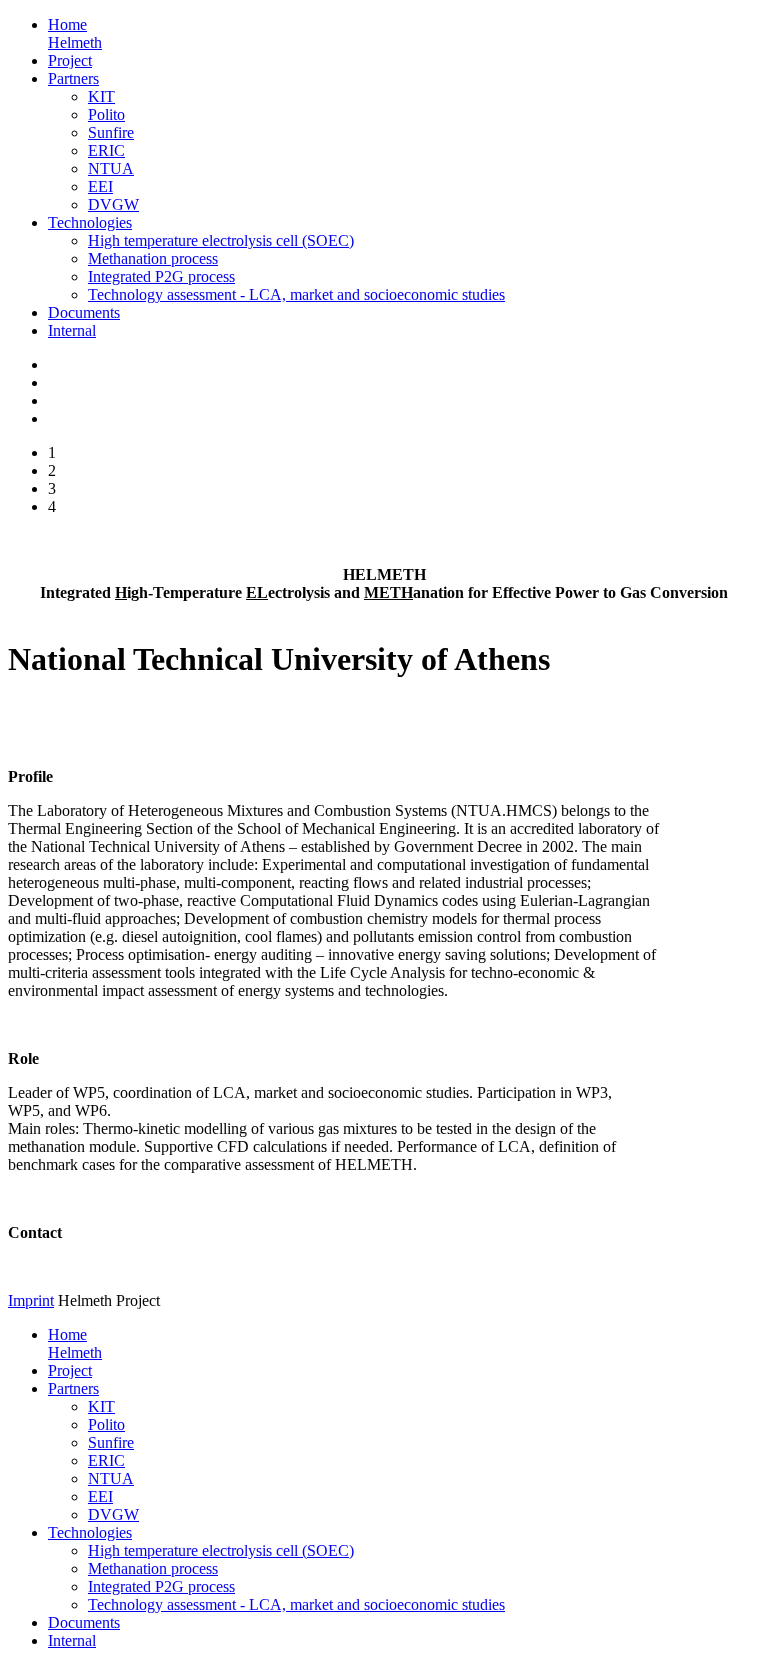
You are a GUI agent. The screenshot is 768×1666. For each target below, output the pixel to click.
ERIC (106, 150)
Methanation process (153, 258)
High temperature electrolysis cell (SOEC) (221, 240)
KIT (101, 96)
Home (75, 33)
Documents (84, 312)
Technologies (90, 222)
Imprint (31, 1300)
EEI (100, 186)
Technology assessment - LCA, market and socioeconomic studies (296, 294)
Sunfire (111, 132)
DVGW (113, 204)
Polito (106, 114)
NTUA (111, 168)
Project (70, 60)
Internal (72, 330)
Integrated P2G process (161, 276)
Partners (73, 78)
